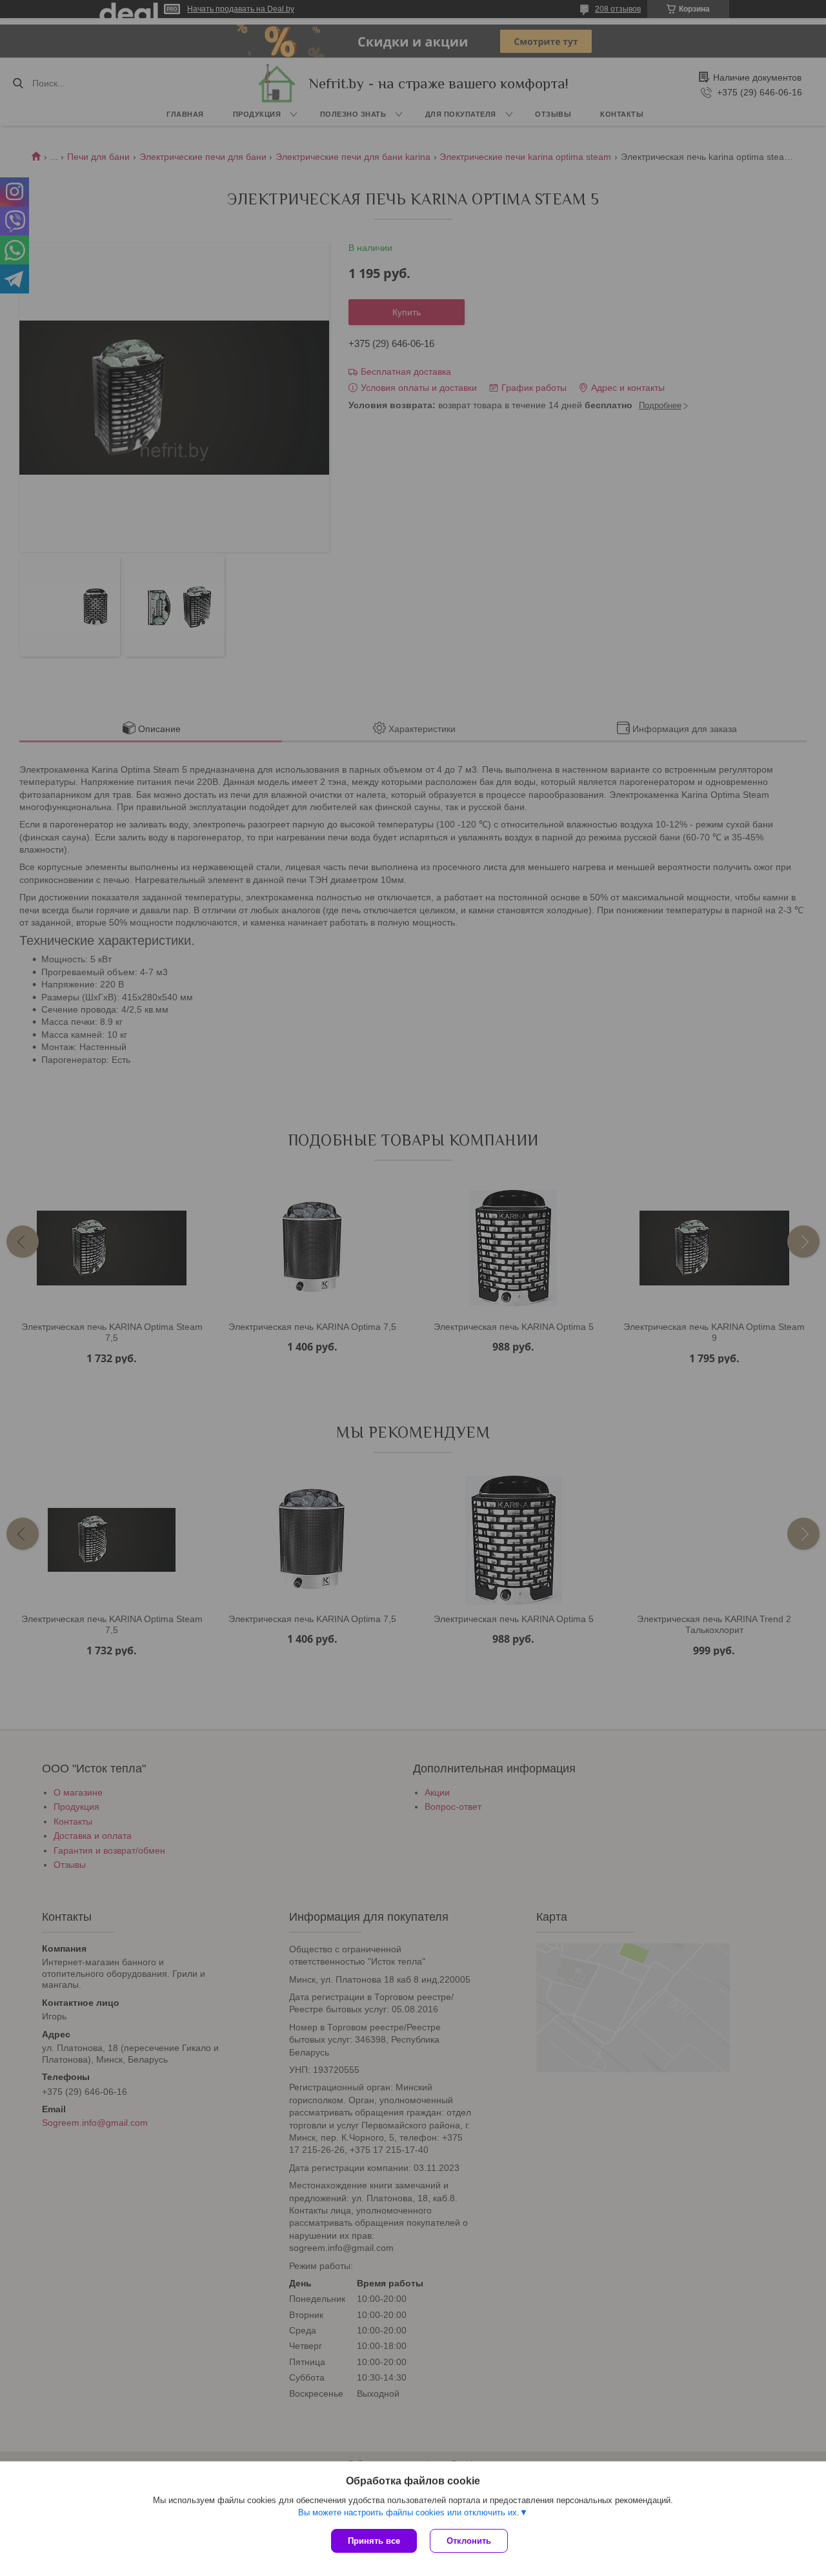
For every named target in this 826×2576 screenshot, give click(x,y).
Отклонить (469, 2541)
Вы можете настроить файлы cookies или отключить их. (409, 2512)
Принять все (374, 2541)
